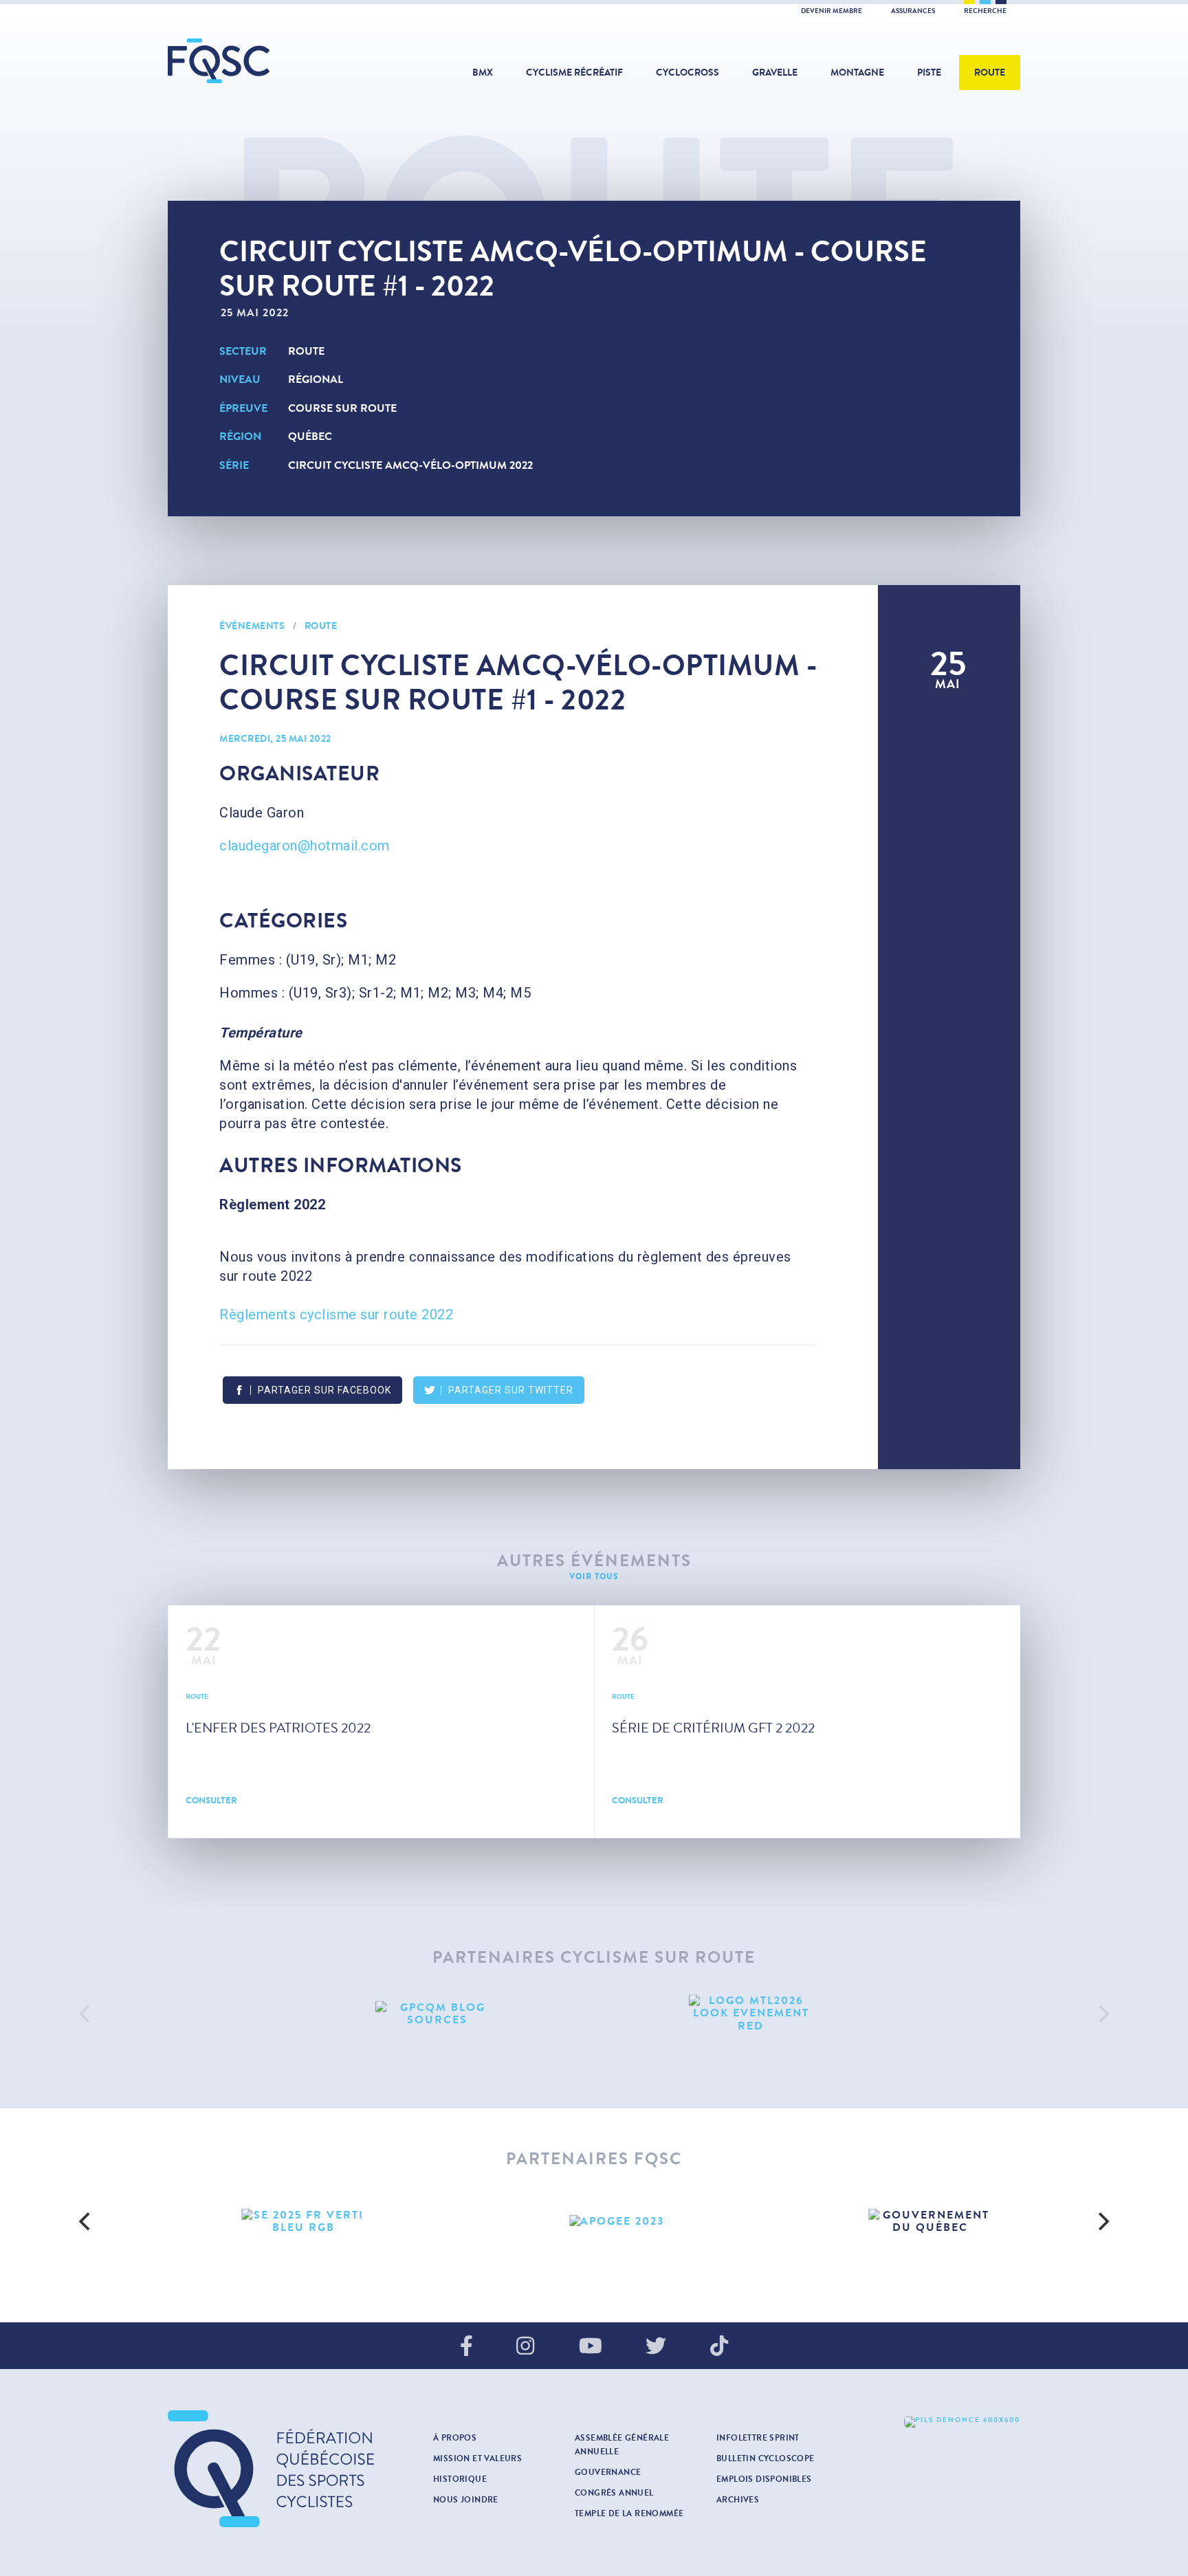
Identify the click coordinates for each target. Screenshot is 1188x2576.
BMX (483, 73)
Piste (929, 73)
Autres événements (594, 1561)
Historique (460, 2479)
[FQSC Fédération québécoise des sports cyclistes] (254, 61)
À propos (455, 2438)
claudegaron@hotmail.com (305, 846)
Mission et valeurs (477, 2458)
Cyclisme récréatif (574, 73)
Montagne (857, 73)
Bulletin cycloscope (766, 2458)
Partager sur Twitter (511, 1390)
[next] (1102, 2014)
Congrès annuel (614, 2493)
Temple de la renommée (629, 2513)
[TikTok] (719, 2347)
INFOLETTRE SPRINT (758, 2438)
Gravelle (775, 73)
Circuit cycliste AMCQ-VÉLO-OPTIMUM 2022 (410, 465)
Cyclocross (687, 73)
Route (990, 73)
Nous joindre (466, 2500)
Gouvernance (608, 2472)
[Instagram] (525, 2347)
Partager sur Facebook (324, 1390)
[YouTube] (591, 2347)
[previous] (86, 2014)
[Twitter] (656, 2347)
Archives (738, 2500)
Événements (252, 626)
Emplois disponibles (764, 2479)
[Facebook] (466, 2347)
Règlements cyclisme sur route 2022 (336, 1314)
